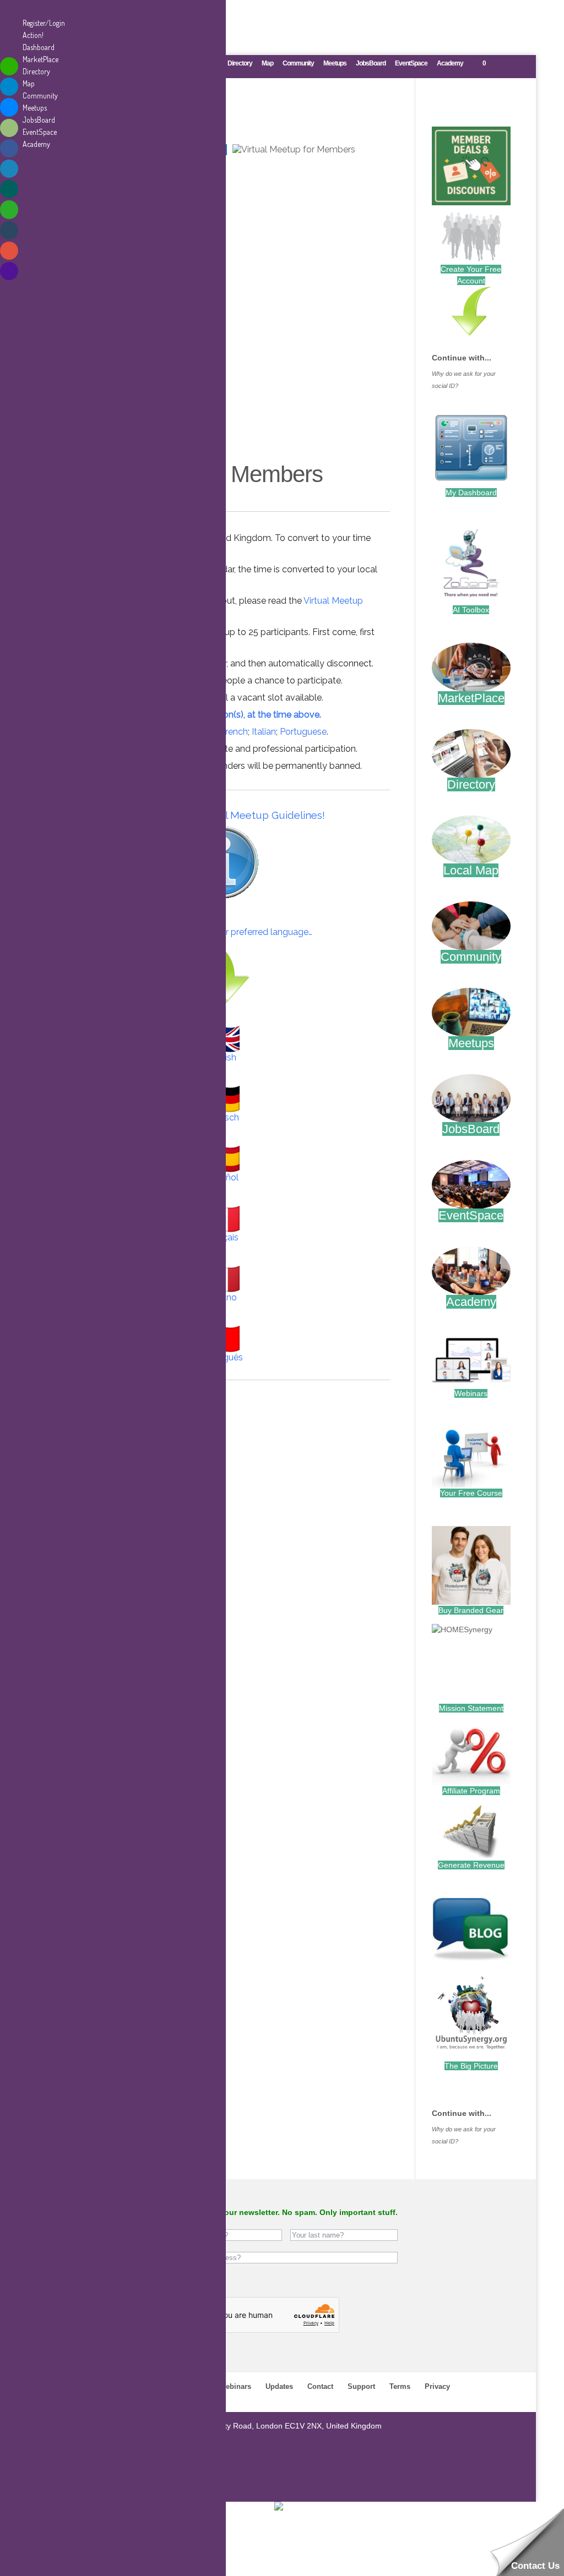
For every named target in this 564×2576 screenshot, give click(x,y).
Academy (450, 64)
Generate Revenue (471, 1865)
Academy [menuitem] (36, 144)
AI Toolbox (471, 610)
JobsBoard (371, 64)
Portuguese (303, 732)
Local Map (471, 870)
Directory (240, 64)
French (234, 732)
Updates (279, 2386)
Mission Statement (471, 1708)
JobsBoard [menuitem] (39, 120)
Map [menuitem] (29, 83)
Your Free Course (471, 1493)
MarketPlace (471, 698)
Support (361, 2386)
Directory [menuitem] (36, 71)
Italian (264, 732)
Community (298, 64)
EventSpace (411, 64)
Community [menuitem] (40, 95)
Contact (320, 2386)
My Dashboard (471, 493)
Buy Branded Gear (471, 1610)
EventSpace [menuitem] (40, 132)
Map (267, 64)
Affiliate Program (471, 1791)
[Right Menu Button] (12, 11)
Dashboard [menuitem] (39, 47)
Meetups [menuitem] (35, 108)
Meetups (335, 64)
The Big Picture (471, 2066)
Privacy (437, 2386)
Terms (400, 2386)
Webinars (471, 1393)
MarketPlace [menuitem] (40, 59)
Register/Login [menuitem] (44, 23)
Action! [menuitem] (33, 35)
